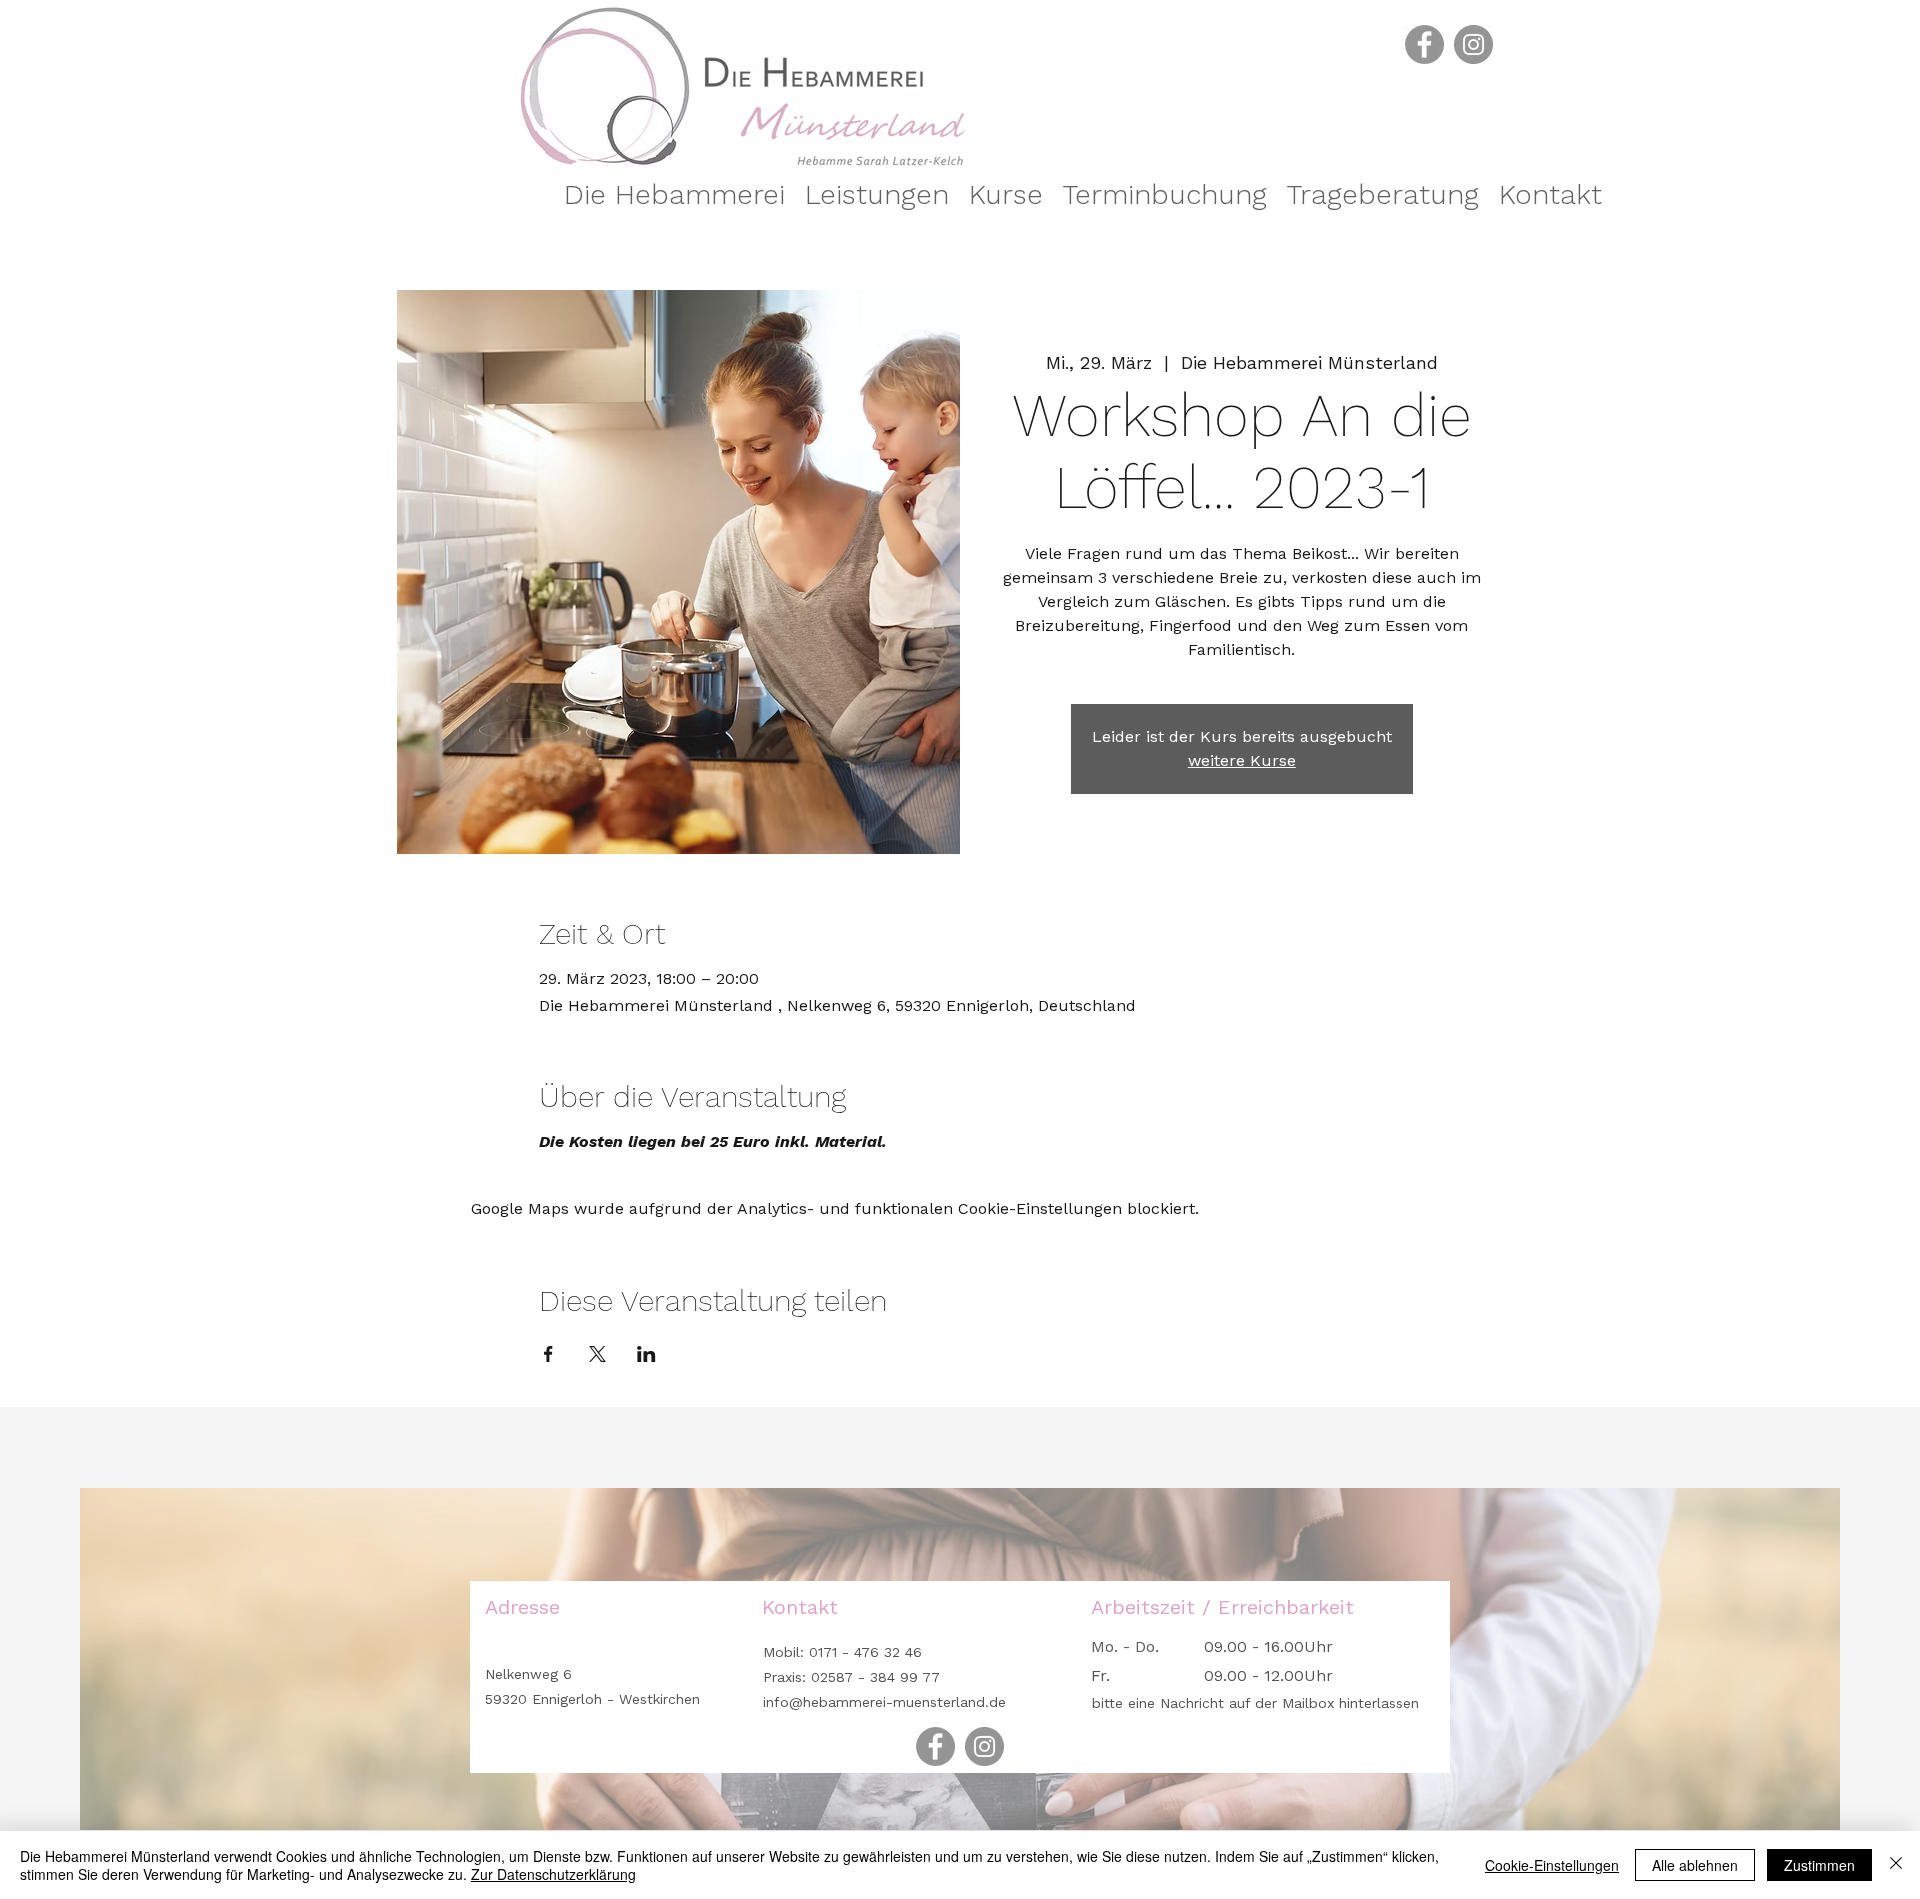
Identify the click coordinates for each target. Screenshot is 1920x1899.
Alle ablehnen (1695, 1865)
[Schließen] (1896, 1865)
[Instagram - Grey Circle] (1473, 44)
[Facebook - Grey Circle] (1424, 44)
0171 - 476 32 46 (863, 1652)
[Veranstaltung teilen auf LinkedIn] (646, 1354)
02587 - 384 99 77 (875, 1677)
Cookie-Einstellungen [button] (1552, 1865)
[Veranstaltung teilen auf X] (597, 1354)
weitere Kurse (1242, 760)
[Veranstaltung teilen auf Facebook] (548, 1354)
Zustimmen (1819, 1865)
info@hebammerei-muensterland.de (884, 1702)
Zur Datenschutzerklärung (553, 1874)
